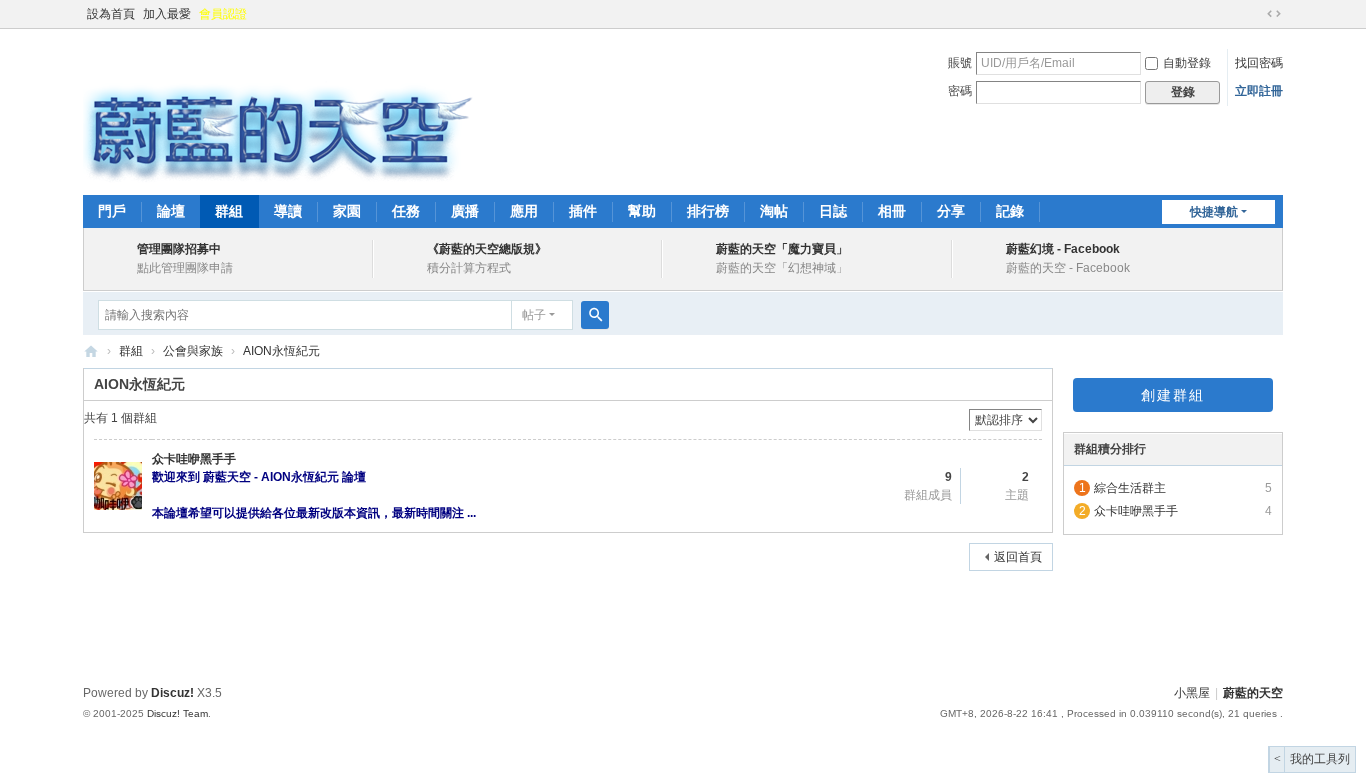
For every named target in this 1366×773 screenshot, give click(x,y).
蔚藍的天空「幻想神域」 (782, 268)
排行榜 (708, 211)
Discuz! (172, 693)
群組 (229, 211)
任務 (406, 211)
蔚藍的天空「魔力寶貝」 (782, 249)
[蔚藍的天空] (278, 110)
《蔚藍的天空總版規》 (487, 249)
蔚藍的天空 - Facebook (1068, 268)
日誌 (833, 211)
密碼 (960, 91)
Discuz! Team (177, 713)
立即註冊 (1259, 91)
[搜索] (595, 315)
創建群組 (1173, 395)
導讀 (288, 211)
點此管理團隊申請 (185, 268)
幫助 (642, 211)
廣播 (465, 211)
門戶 (112, 211)
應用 (524, 211)
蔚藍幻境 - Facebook (1063, 249)
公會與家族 (193, 351)
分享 (951, 211)
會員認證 (223, 14)
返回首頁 (1018, 557)
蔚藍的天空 (91, 351)
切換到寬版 (1274, 14)
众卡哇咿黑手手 (194, 459)
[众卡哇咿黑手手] (118, 486)
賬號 (960, 63)
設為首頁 (111, 14)
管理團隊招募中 (179, 249)
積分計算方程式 (469, 268)
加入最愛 (167, 14)
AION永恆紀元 (281, 351)
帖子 (534, 315)
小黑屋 (1192, 693)
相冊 (892, 211)
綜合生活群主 (1130, 488)
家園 (347, 211)
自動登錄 (1187, 63)
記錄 (1010, 211)
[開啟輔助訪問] (1255, 14)
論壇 (171, 211)
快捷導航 (1214, 212)
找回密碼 (1259, 63)
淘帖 (774, 211)
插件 (583, 211)
